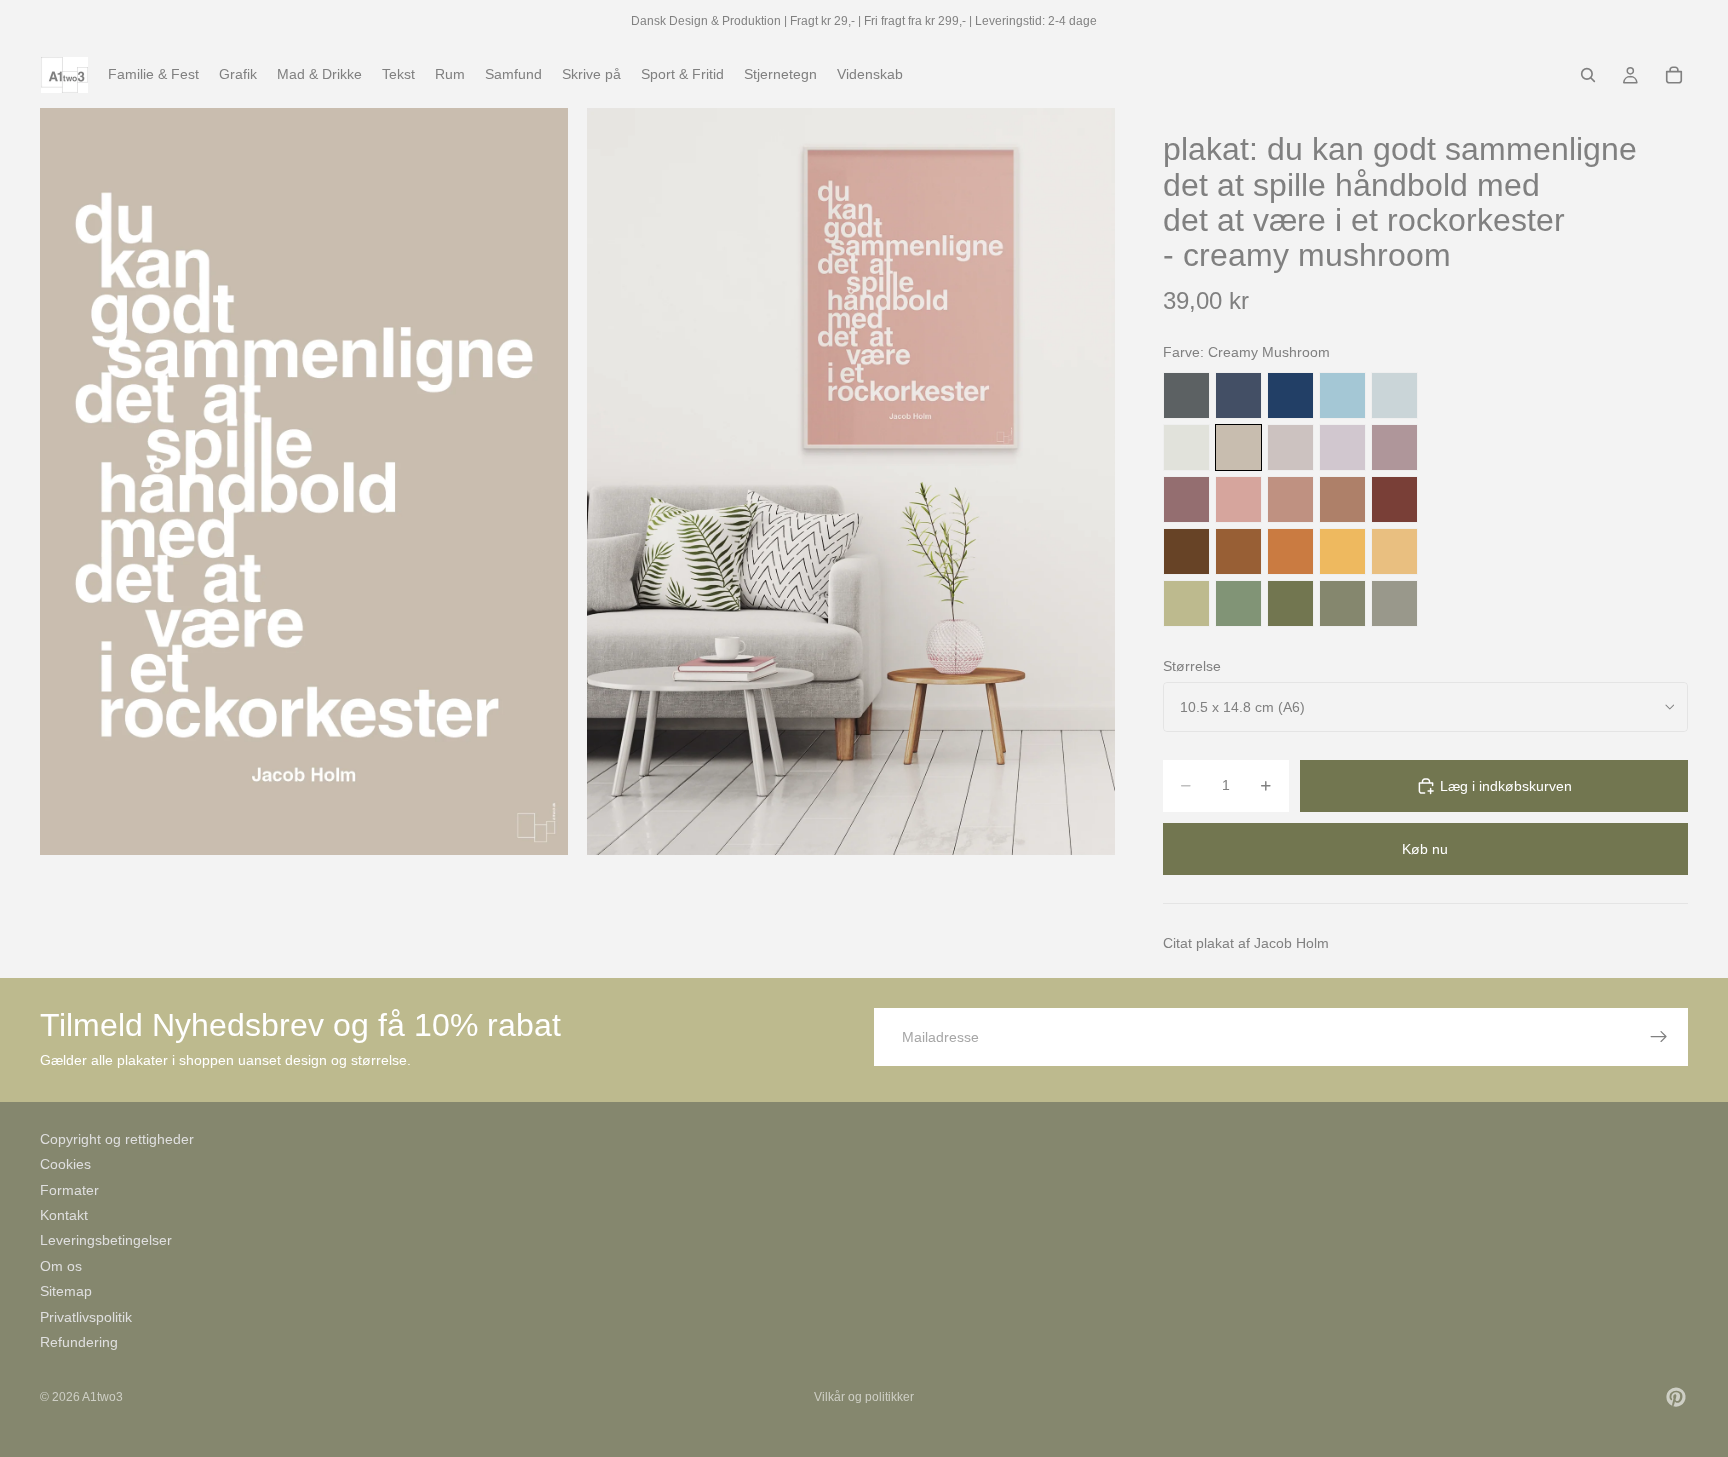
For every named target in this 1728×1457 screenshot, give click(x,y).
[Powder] (1290, 499)
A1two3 (102, 1397)
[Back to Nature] (1186, 603)
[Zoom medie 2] (851, 481)
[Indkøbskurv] (1674, 75)
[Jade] (1238, 603)
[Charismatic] (1394, 551)
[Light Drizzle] (1394, 395)
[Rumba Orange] (1290, 551)
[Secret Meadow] (1290, 603)
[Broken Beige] (1290, 447)
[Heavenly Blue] (1342, 395)
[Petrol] (1238, 395)
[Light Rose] (1394, 447)
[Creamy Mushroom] (1238, 447)
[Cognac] (1238, 551)
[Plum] (1186, 499)
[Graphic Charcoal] (1186, 395)
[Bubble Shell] (1238, 499)
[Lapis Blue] (1290, 395)
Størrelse (1192, 666)
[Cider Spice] (1342, 499)
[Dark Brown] (1186, 551)
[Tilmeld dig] (1659, 1037)
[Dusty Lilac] (1342, 447)
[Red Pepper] (1394, 499)
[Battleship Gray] (1394, 603)
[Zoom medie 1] (304, 481)
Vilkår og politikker (864, 1397)
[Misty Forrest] (1342, 603)
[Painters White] (1186, 447)
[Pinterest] (1676, 1397)
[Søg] (1588, 75)
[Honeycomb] (1342, 551)
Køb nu (1425, 849)
